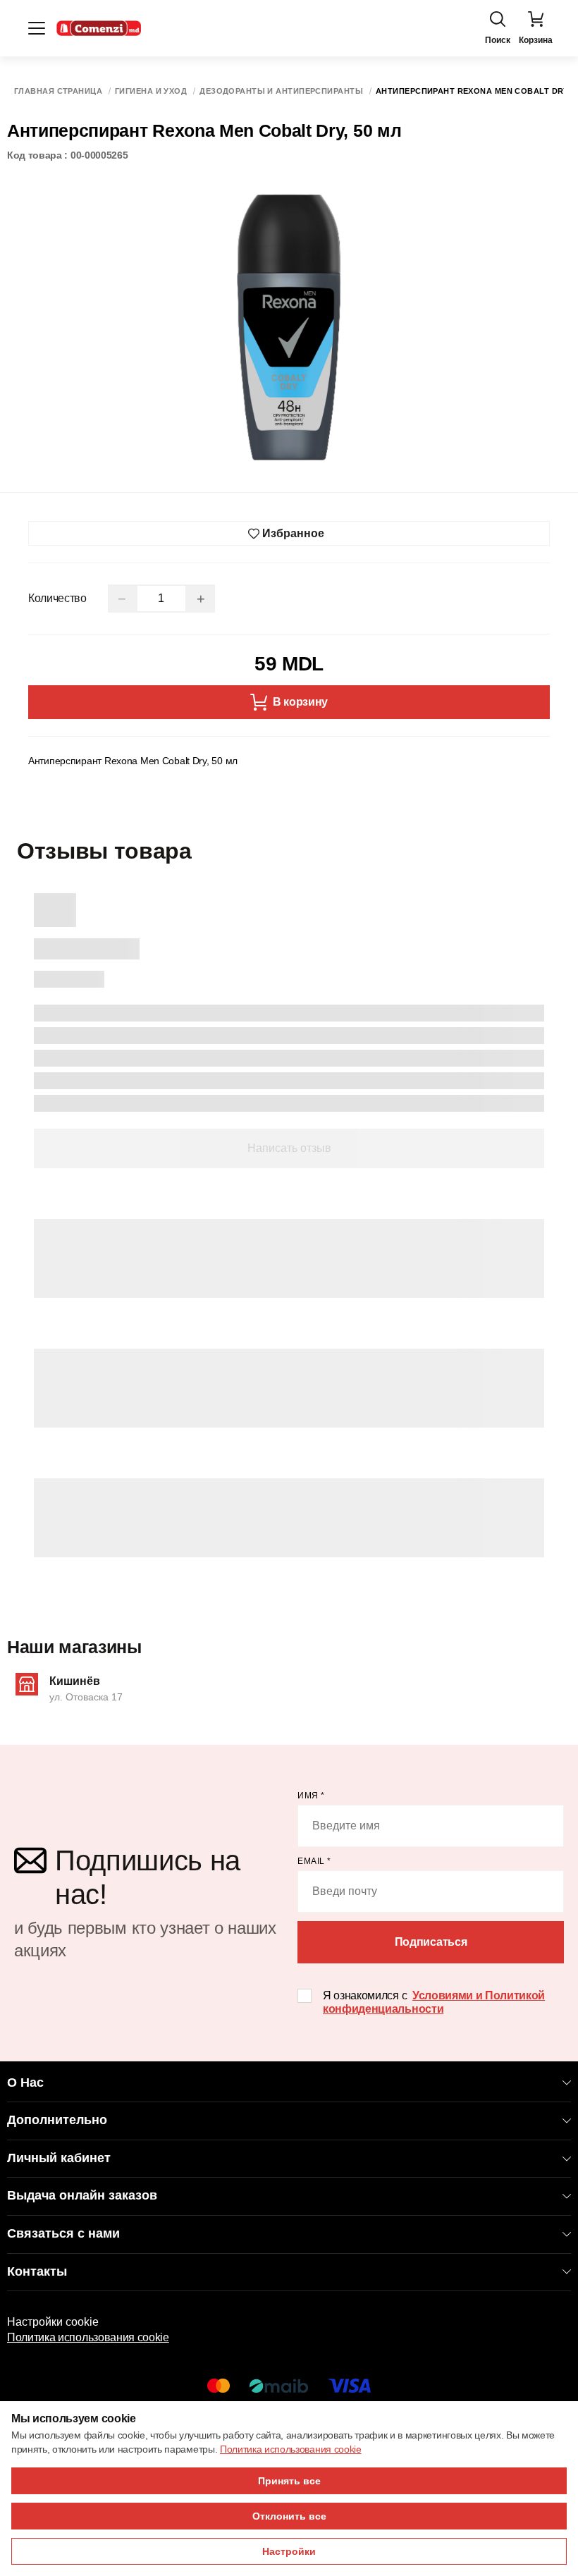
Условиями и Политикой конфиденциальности (434, 2002)
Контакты (37, 2271)
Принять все (289, 2481)
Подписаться (431, 1942)
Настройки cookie (53, 2322)
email (314, 1861)
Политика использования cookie (88, 2337)
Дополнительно (57, 2120)
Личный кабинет (59, 2158)
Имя (311, 1796)
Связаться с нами (63, 2233)
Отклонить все (289, 2516)
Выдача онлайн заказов (82, 2195)
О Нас (25, 2083)
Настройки (289, 2551)
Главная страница (58, 91)
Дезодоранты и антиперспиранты (281, 91)
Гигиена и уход (151, 91)
